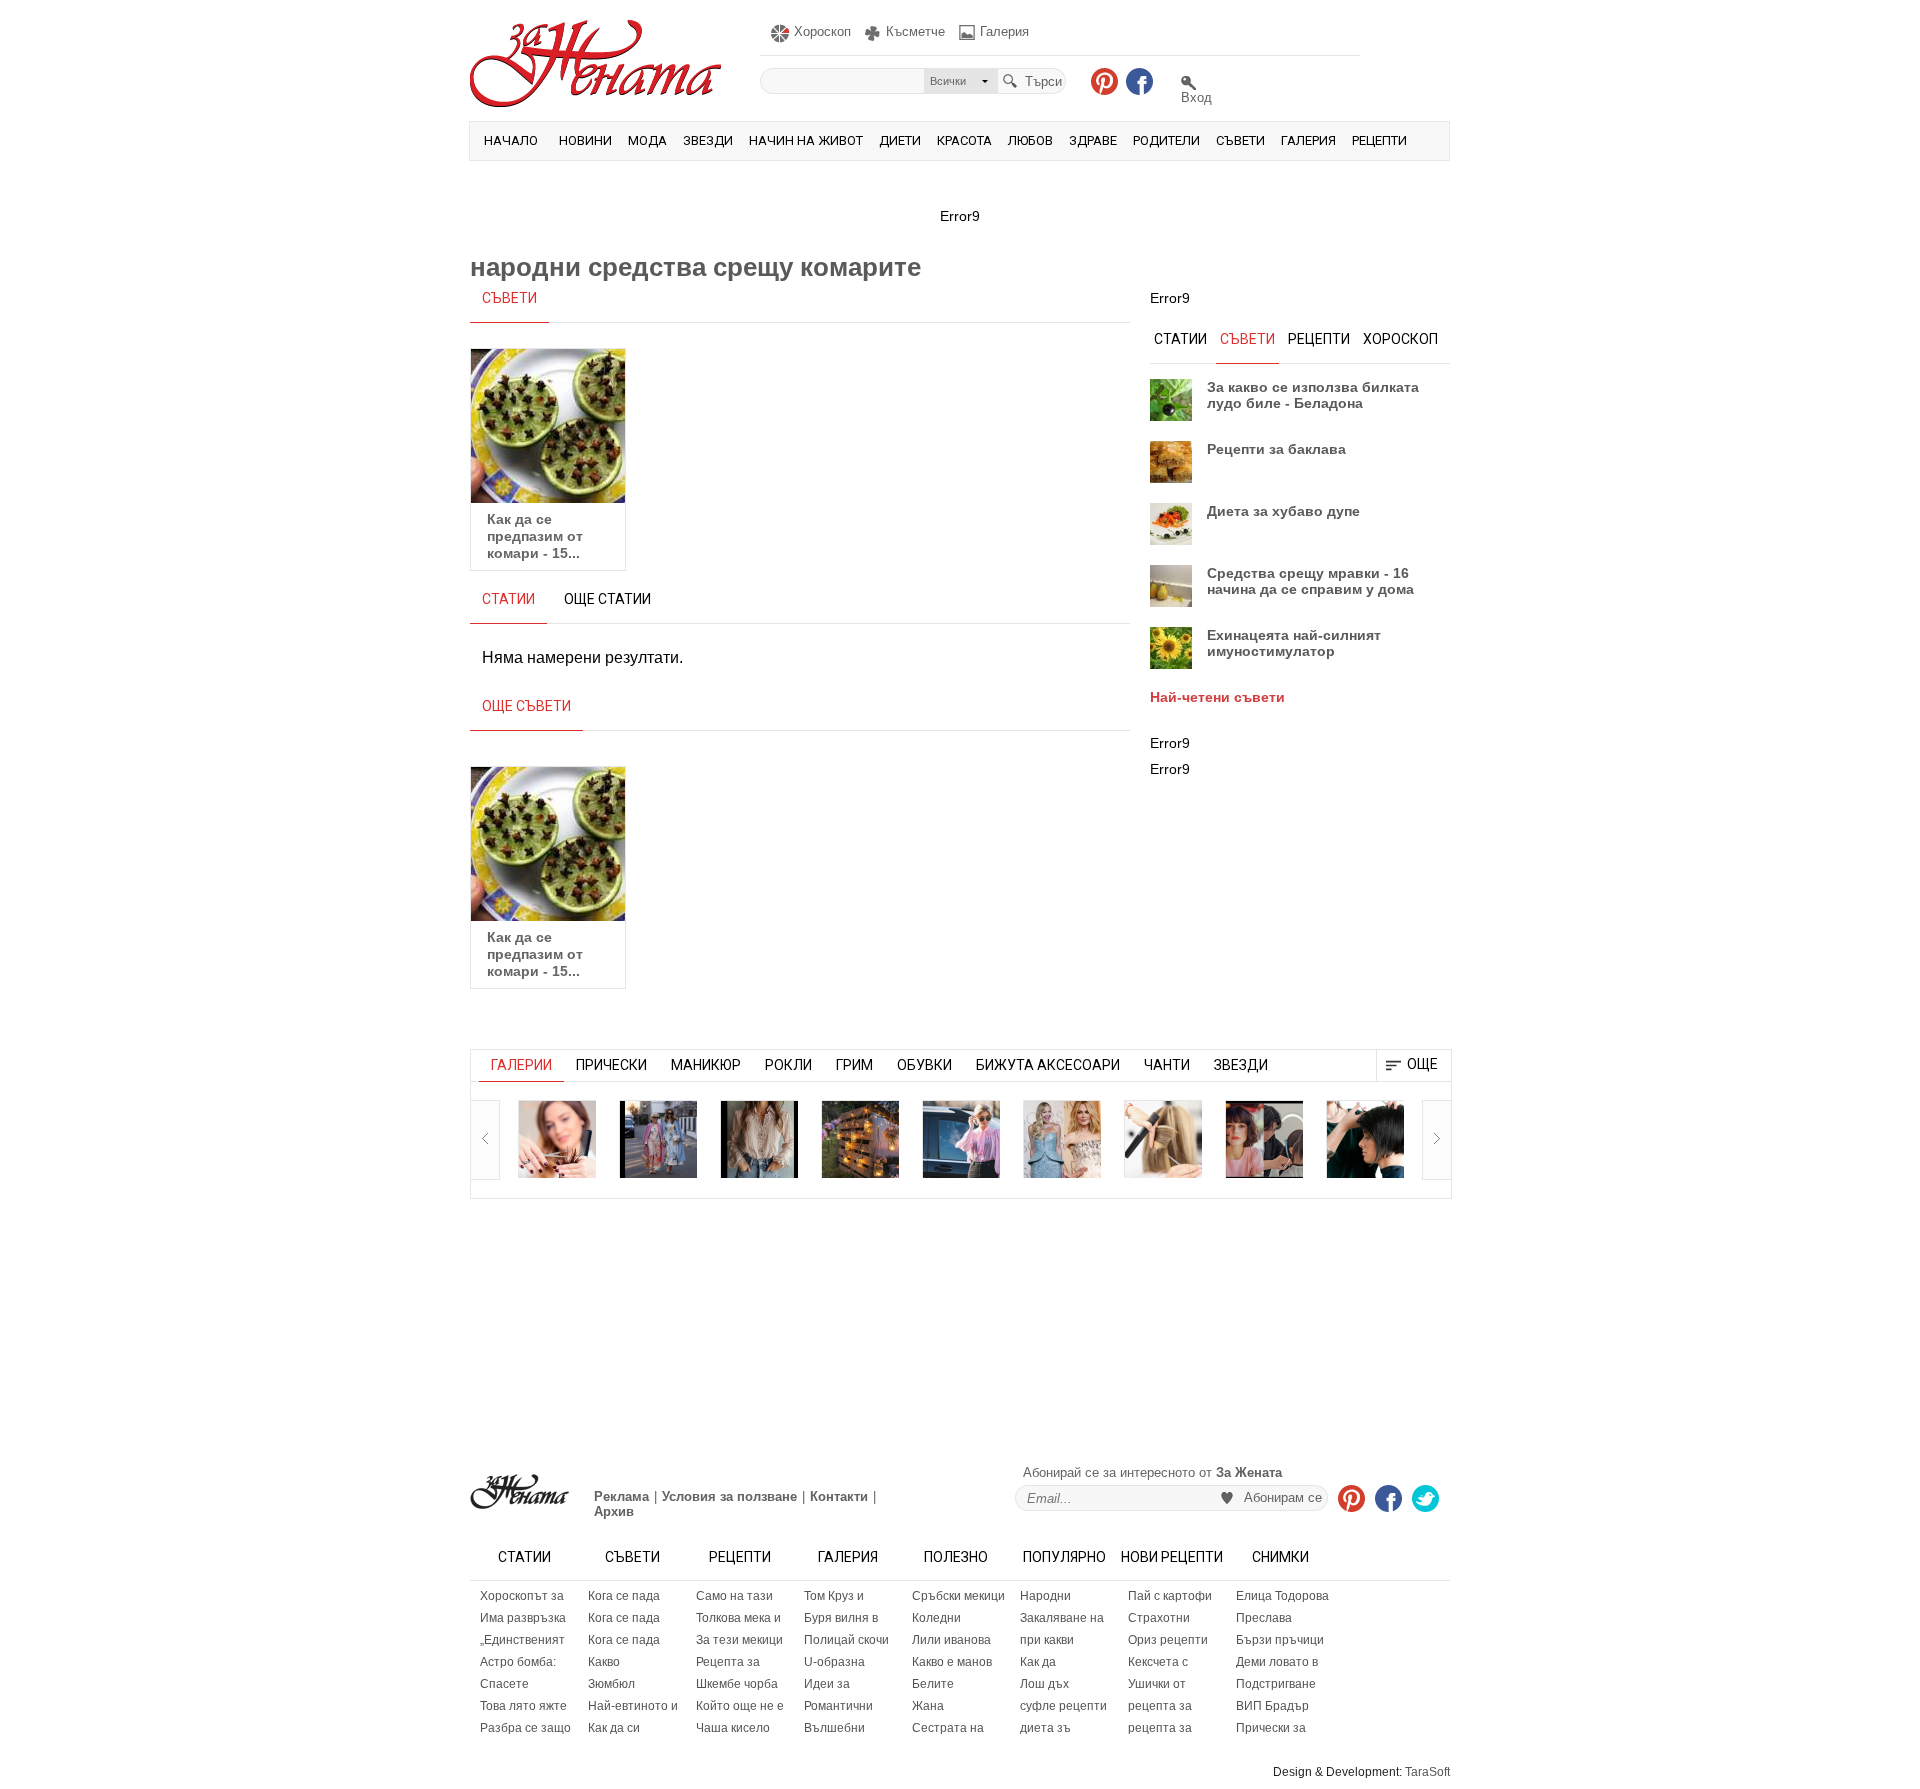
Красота (964, 140)
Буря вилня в (841, 1618)
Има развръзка (523, 1618)
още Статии (607, 599)
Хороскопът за (522, 1596)
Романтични (838, 1706)
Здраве (1093, 140)
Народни (1045, 1596)
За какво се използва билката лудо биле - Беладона (1313, 395)
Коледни (936, 1618)
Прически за (1271, 1728)
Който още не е (740, 1706)
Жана (928, 1706)
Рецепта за (728, 1662)
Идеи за (827, 1684)
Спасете (504, 1684)
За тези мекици (739, 1640)
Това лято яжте (523, 1706)
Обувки (924, 1065)
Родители (1166, 140)
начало (511, 140)
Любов (1030, 140)
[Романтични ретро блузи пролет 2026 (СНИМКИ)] (759, 1139)
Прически (611, 1065)
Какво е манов (952, 1662)
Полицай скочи (846, 1640)
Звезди (708, 140)
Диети (900, 140)
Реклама (621, 1496)
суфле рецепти (1063, 1706)
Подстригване (1276, 1684)
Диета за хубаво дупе (1283, 511)
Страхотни (1159, 1618)
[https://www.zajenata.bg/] (519, 1491)
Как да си (614, 1728)
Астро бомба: (518, 1662)
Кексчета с (1158, 1662)
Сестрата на (948, 1728)
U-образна (834, 1662)
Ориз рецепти (1168, 1640)
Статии (524, 1557)
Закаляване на (1062, 1618)
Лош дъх (1044, 1684)
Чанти (1167, 1065)
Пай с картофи (1170, 1596)
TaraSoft (1427, 1772)
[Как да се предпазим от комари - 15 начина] (548, 426)
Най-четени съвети (1217, 697)
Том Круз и (834, 1596)
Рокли (788, 1065)
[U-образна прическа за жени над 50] (557, 1139)
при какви (1047, 1640)
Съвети (1240, 140)
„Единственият (522, 1640)
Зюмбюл (611, 1684)
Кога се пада (624, 1596)
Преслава (1264, 1618)
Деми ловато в (1277, 1662)
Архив (614, 1511)
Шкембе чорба (737, 1684)
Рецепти (1379, 140)
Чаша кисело (733, 1728)
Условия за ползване (729, 1496)
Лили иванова (951, 1640)
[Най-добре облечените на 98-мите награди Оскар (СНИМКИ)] (1062, 1139)
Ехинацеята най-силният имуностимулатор (1294, 643)
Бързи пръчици (1280, 1640)
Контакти (839, 1496)
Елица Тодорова (1282, 1596)
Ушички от (1157, 1684)
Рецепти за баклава (1276, 449)
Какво (604, 1662)
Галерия (1308, 140)
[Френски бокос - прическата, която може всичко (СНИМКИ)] (1163, 1139)
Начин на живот (806, 140)
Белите (933, 1684)
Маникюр (706, 1065)
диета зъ (1045, 1728)
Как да (1038, 1662)
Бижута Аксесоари (1048, 1065)
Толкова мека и (738, 1618)
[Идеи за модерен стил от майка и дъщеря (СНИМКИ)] (658, 1139)
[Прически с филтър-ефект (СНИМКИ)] (1365, 1139)
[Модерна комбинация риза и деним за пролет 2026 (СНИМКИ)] (961, 1139)
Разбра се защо (525, 1728)
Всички (948, 81)
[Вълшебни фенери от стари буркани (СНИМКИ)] (860, 1139)
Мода (647, 140)
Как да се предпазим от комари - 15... (535, 536)
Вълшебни (834, 1728)
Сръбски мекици (958, 1596)
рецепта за (1160, 1706)
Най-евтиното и (633, 1706)
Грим (854, 1065)
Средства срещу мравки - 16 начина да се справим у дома (1310, 581)
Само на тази (734, 1596)
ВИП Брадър (1272, 1706)
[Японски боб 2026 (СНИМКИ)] (1264, 1139)
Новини (585, 140)
